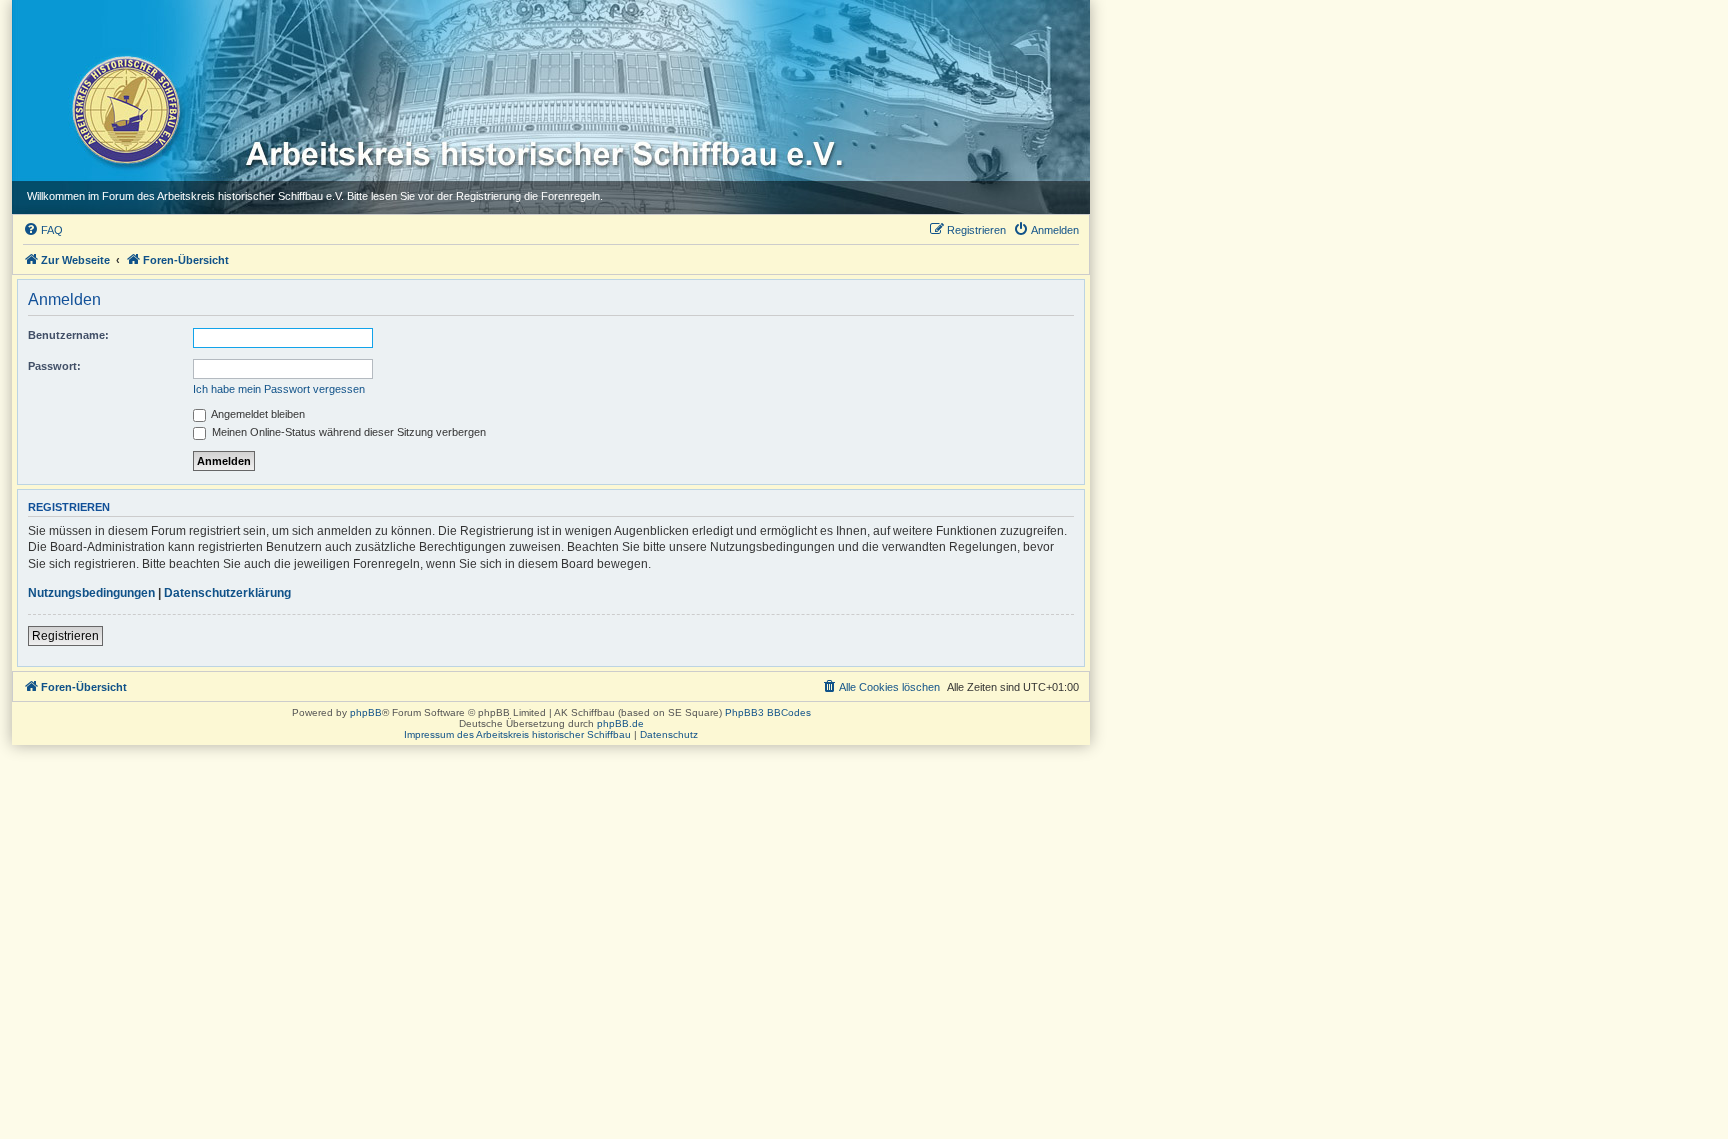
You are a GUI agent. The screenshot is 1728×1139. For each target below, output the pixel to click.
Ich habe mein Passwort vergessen (279, 389)
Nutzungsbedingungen (91, 593)
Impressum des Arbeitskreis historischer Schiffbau (517, 734)
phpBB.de (620, 723)
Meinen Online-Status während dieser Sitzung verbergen (347, 432)
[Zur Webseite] (124, 109)
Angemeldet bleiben (257, 414)
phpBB (366, 712)
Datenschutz (669, 734)
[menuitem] (43, 230)
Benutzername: (68, 335)
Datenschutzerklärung (227, 593)
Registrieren (65, 636)
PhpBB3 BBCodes (768, 712)
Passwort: (54, 366)
